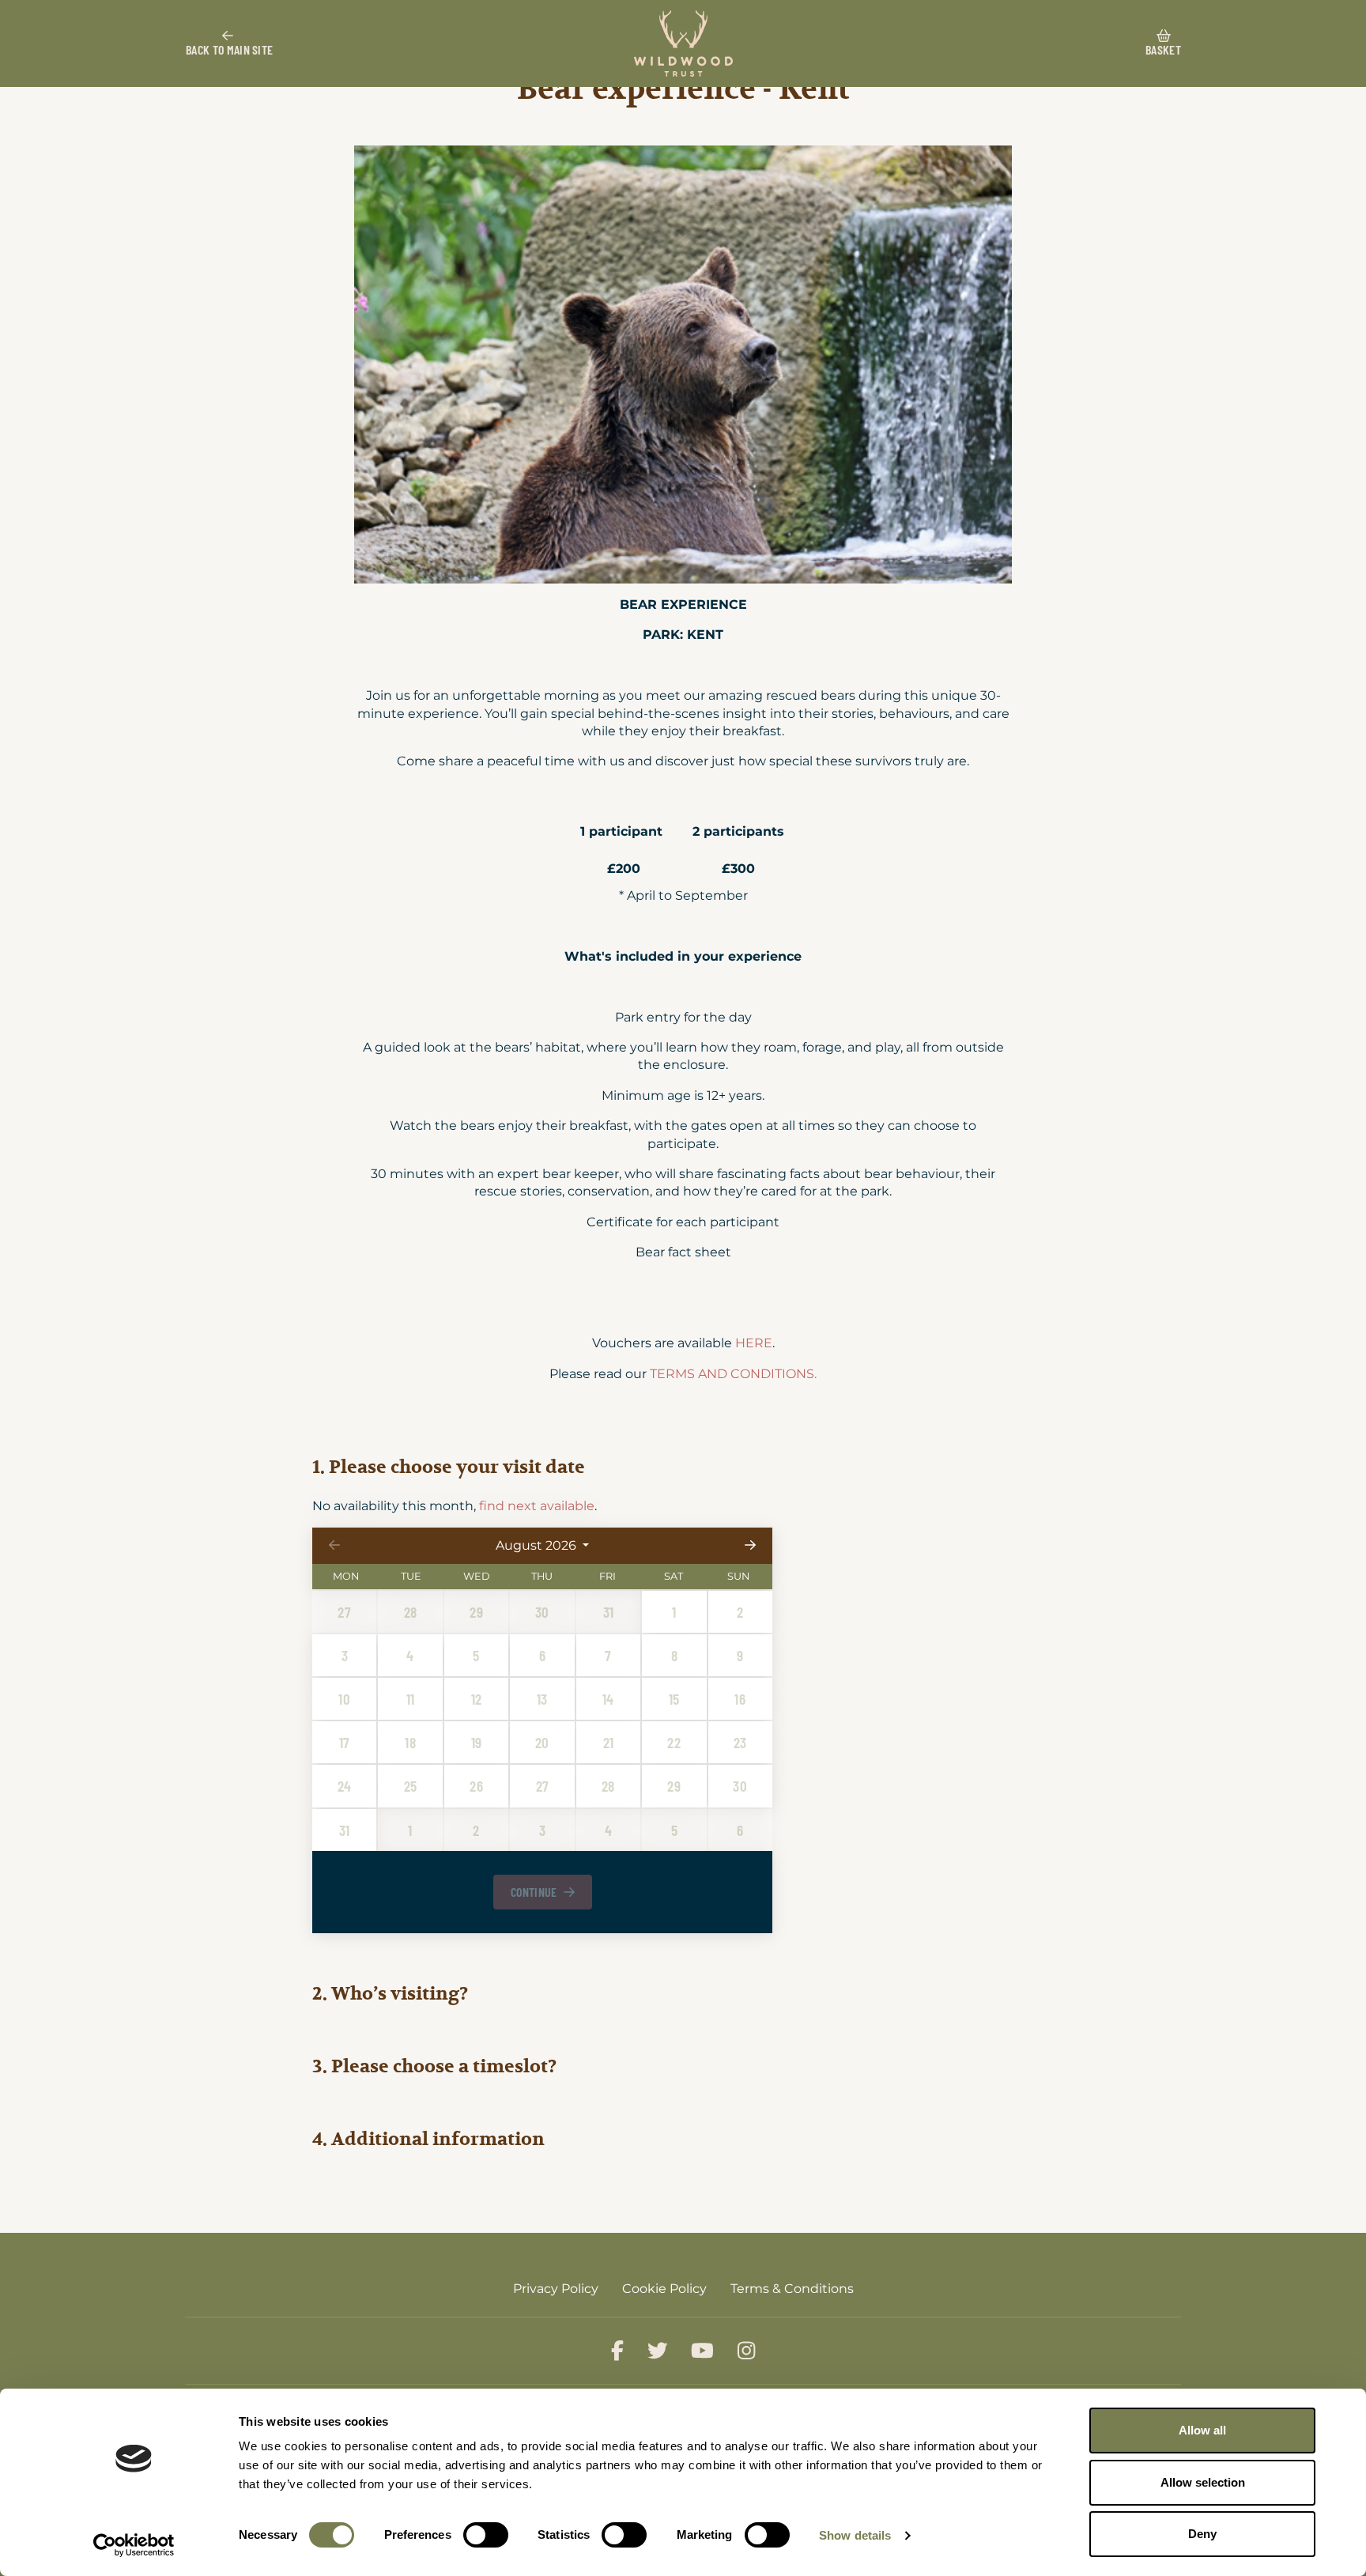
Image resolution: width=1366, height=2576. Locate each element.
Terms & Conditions (792, 2289)
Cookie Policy (664, 2289)
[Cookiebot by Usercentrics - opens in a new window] (134, 2545)
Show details (855, 2535)
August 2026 (537, 1545)
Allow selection (1203, 2482)
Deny (1202, 2534)
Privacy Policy (556, 2289)
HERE (754, 1343)
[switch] (486, 2535)
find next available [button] (537, 1506)
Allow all (1202, 2430)
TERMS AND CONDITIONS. (733, 1374)
